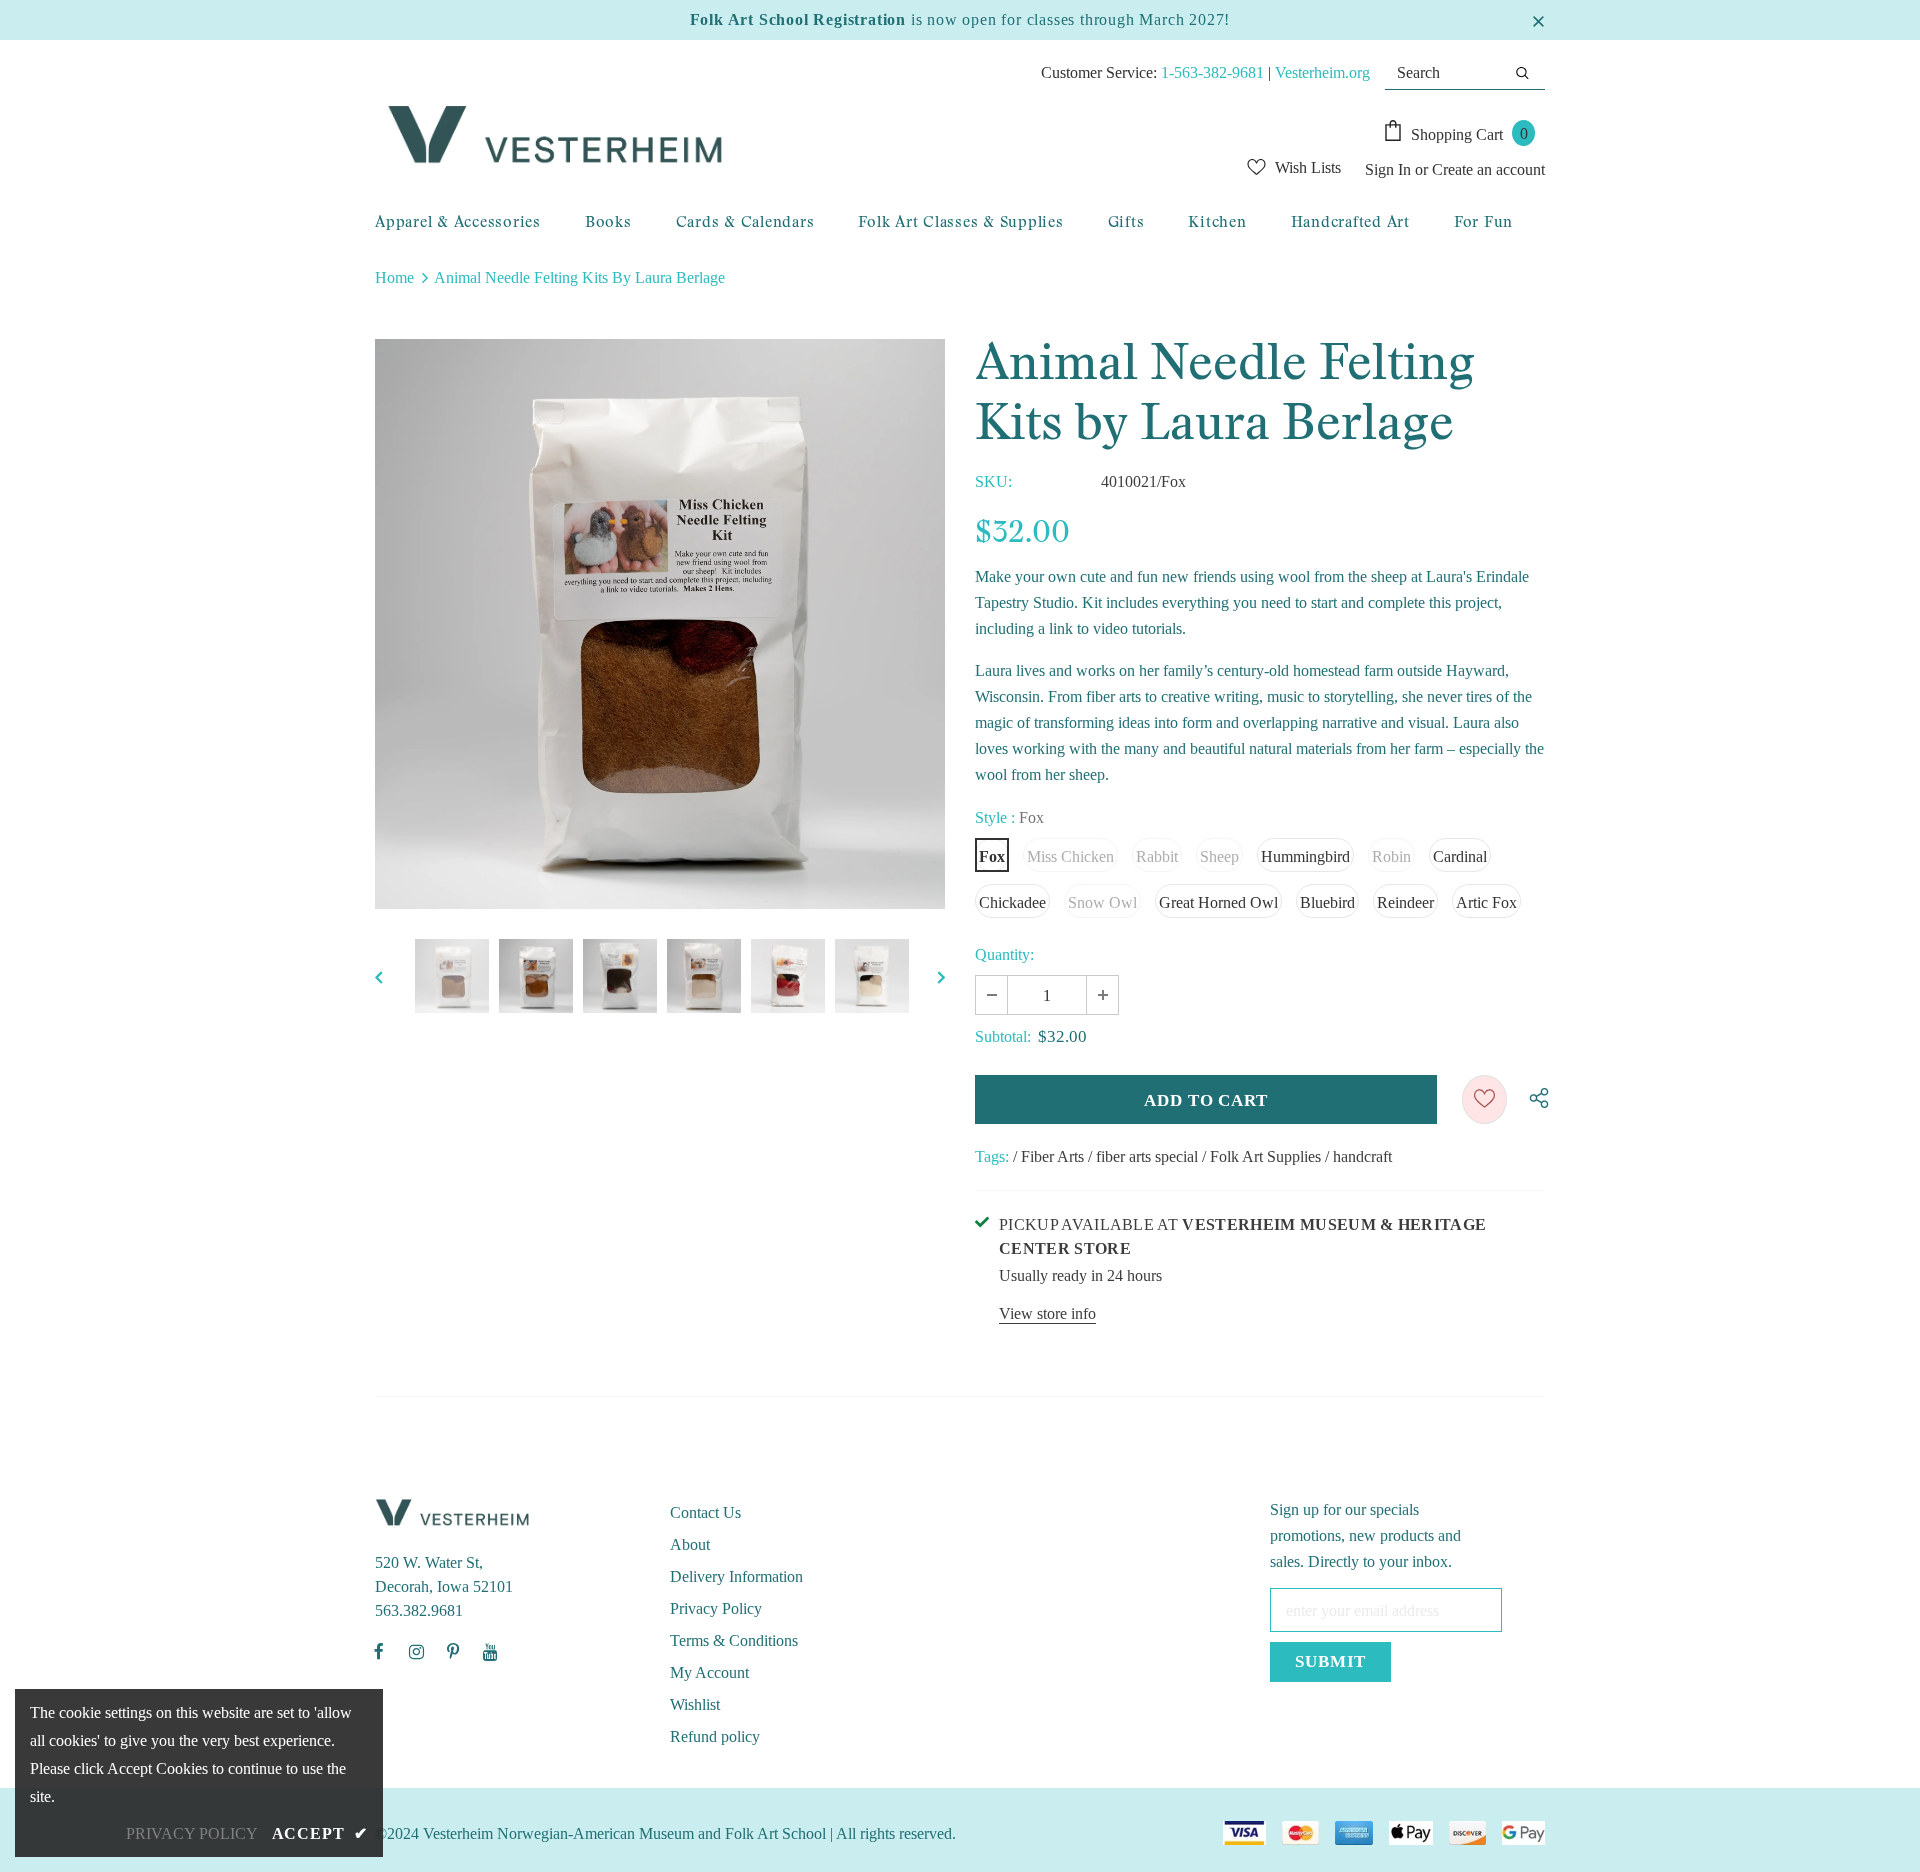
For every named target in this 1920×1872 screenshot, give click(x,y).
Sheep (1219, 856)
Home (394, 277)
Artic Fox (1486, 902)
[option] (660, 624)
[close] (1538, 20)
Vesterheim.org (1322, 72)
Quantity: (1004, 954)
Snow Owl (1102, 902)
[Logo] (746, 136)
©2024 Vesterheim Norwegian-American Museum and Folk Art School (600, 1833)
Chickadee (1012, 902)
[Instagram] (416, 1651)
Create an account (1488, 169)
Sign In (1390, 169)
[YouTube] (490, 1651)
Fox (992, 856)
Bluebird (1327, 902)
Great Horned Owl (1218, 902)
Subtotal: (1003, 1036)
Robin (1391, 856)
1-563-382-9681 (1212, 72)
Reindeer (1405, 902)
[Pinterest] (453, 1651)
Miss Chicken (1070, 856)
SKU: (993, 481)
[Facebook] (379, 1651)
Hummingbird (1305, 856)
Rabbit (1157, 856)
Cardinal (1460, 856)
